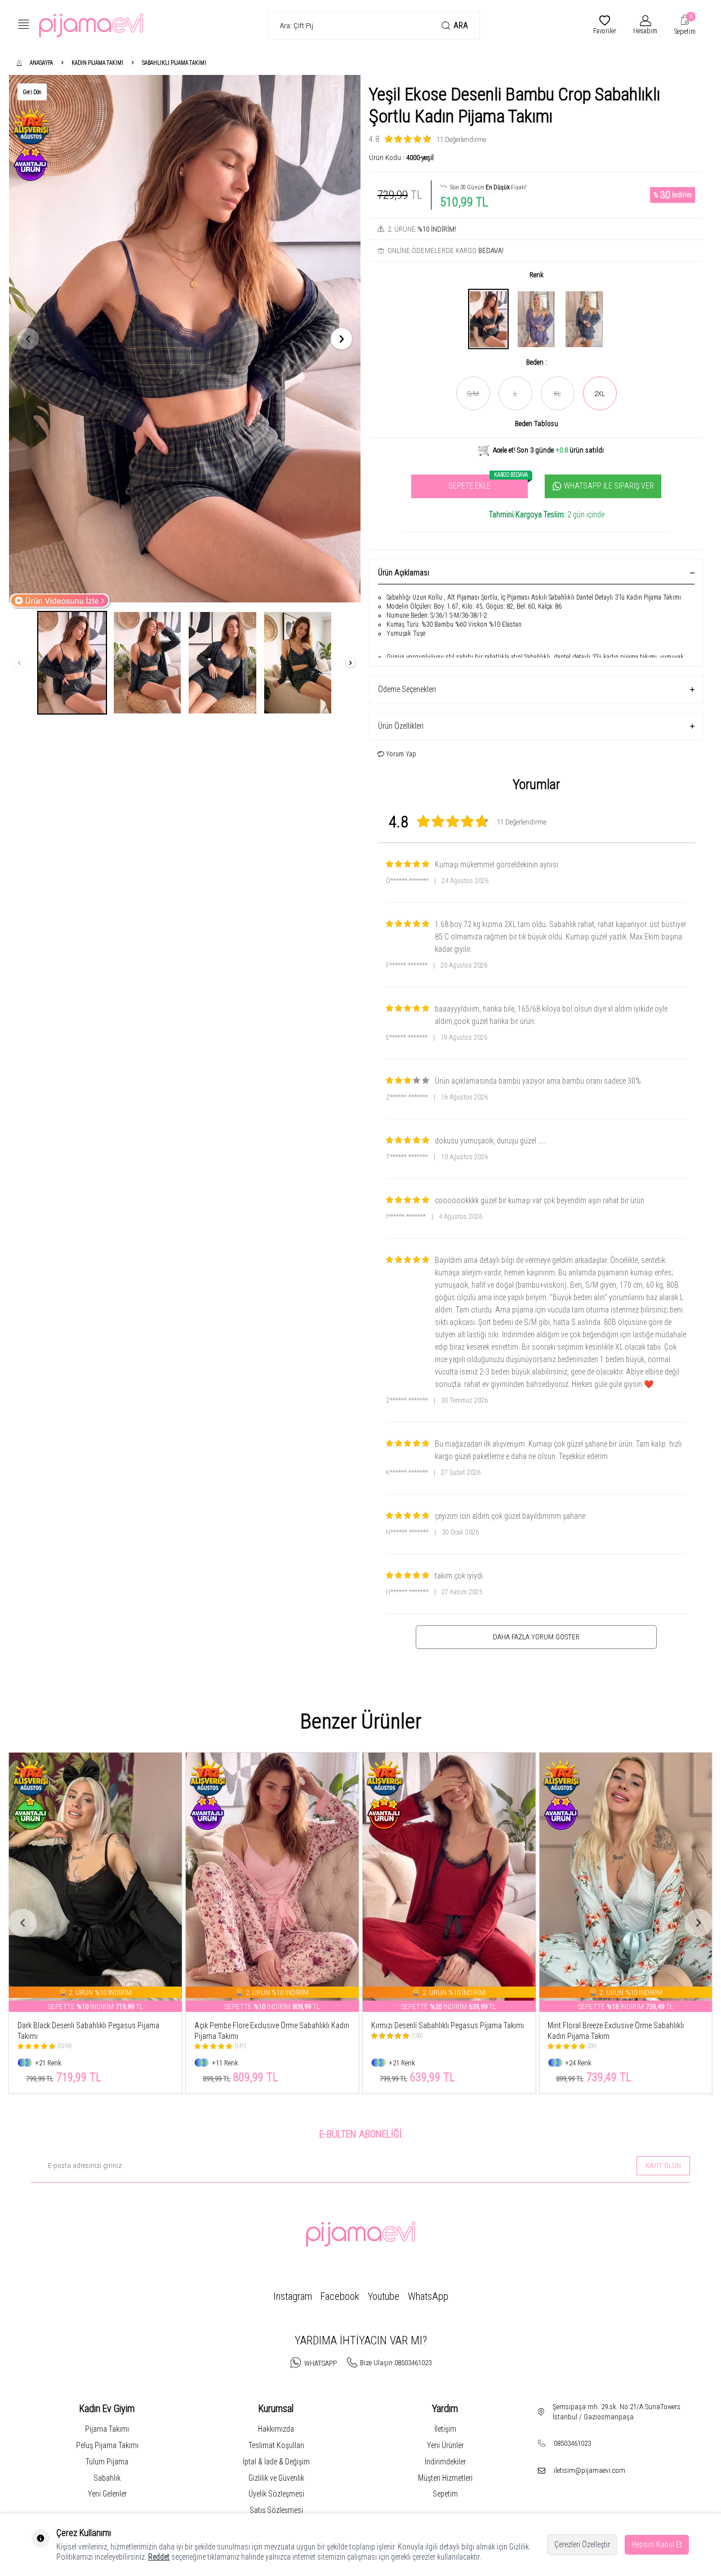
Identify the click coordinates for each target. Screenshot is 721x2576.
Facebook (340, 2296)
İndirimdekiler (445, 2462)
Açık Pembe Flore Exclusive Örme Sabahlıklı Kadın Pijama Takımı (95, 2031)
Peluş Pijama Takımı (107, 2445)
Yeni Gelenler (107, 2494)
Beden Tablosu (537, 424)
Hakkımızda (276, 2429)
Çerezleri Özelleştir (582, 2544)
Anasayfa (41, 63)
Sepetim (445, 2494)
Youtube (384, 2296)
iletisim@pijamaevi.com (589, 2470)
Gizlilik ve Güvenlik (276, 2478)
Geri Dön (32, 92)
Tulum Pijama (107, 2462)
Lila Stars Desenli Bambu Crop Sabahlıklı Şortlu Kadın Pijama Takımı (621, 2031)
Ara (461, 25)
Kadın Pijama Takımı (97, 63)
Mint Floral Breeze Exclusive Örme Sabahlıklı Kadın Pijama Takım (439, 2031)
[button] (28, 339)
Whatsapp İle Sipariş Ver (609, 486)
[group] (185, 339)
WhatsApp (428, 2296)
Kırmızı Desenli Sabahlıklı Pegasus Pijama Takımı (271, 2025)
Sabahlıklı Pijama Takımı (174, 63)
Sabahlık (107, 2478)
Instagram (293, 2296)
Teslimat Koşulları (276, 2445)
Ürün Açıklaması (404, 573)
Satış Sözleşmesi (276, 2510)
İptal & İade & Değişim (276, 2462)
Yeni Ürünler (445, 2445)
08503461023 (572, 2443)
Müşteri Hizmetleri (445, 2478)
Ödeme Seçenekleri (407, 689)
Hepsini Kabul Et (657, 2544)
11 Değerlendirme (461, 139)
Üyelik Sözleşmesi (276, 2494)
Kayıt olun (663, 2165)
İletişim (445, 2429)
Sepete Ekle (488, 483)
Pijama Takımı (107, 2429)
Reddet (159, 2557)
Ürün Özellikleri (401, 726)
